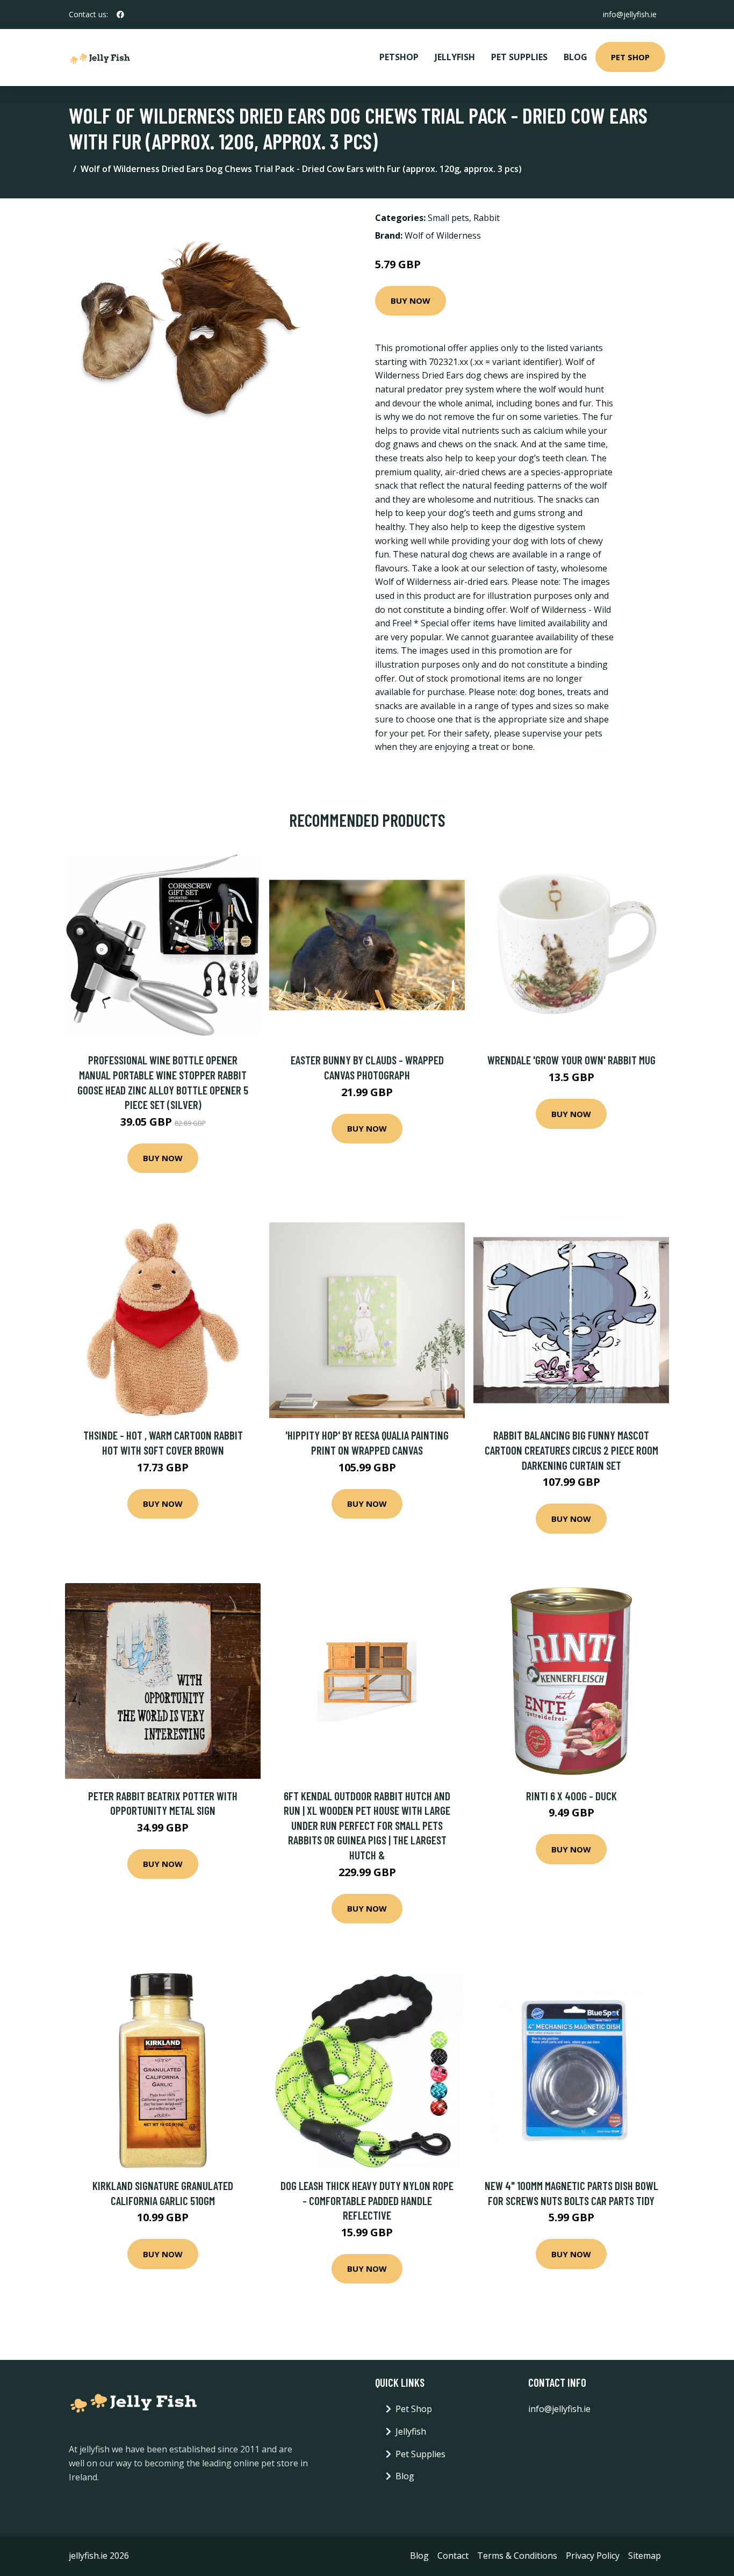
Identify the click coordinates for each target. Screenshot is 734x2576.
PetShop (399, 57)
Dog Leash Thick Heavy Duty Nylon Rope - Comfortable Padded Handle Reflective (367, 2200)
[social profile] (120, 15)
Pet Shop (630, 57)
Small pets (448, 218)
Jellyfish (455, 57)
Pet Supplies (519, 57)
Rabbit (487, 218)
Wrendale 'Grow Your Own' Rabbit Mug (571, 1060)
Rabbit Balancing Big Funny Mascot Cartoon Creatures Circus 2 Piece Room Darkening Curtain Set (571, 1450)
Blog (575, 57)
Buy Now (411, 300)
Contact (453, 2556)
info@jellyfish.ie (630, 14)
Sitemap (645, 2556)
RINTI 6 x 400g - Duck (571, 1796)
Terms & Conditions (517, 2556)
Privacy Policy (593, 2556)
